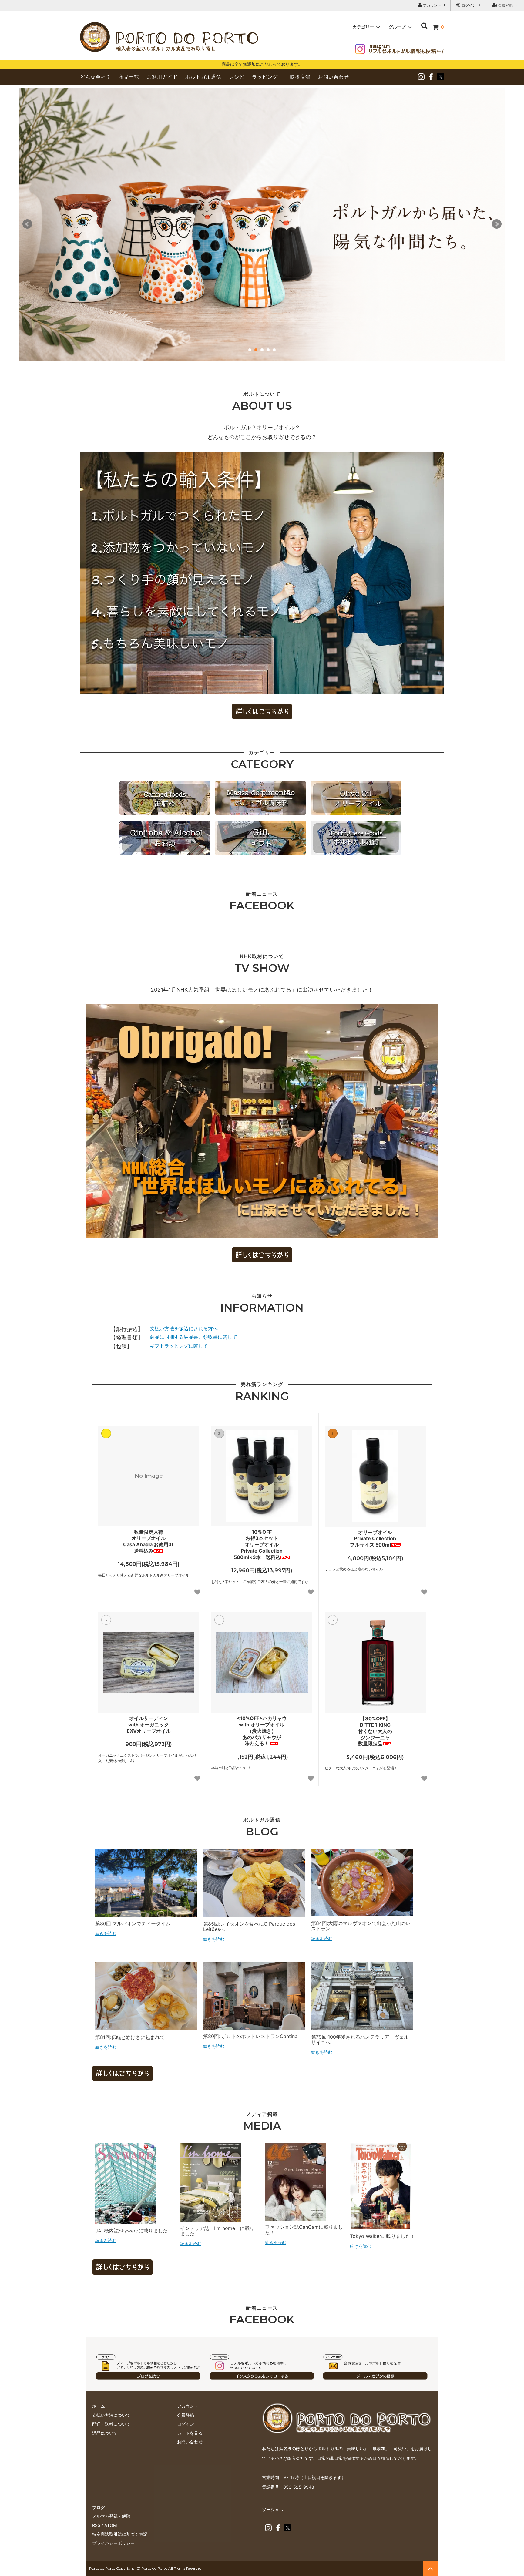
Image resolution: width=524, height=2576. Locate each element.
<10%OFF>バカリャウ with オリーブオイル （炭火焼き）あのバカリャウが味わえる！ (262, 1731)
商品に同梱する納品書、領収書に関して (193, 1337)
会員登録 (506, 5)
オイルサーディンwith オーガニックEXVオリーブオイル (149, 1725)
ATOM (111, 2525)
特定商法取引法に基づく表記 (120, 2534)
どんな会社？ (96, 77)
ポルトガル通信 (203, 77)
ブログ (99, 2507)
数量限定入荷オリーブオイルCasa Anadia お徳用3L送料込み (149, 1541)
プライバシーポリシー (113, 2543)
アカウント (432, 5)
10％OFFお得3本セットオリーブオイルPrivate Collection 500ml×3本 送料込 (258, 1545)
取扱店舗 (300, 77)
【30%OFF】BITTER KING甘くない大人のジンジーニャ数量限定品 (375, 1731)
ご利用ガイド (162, 77)
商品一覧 (129, 77)
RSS (96, 2525)
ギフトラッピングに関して (179, 1346)
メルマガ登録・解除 (111, 2516)
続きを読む (106, 1933)
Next (497, 224)
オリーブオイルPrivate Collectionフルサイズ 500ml (373, 1539)
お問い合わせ (334, 77)
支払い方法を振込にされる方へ (184, 1328)
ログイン (469, 5)
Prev (27, 224)
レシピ (237, 77)
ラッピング (265, 77)
